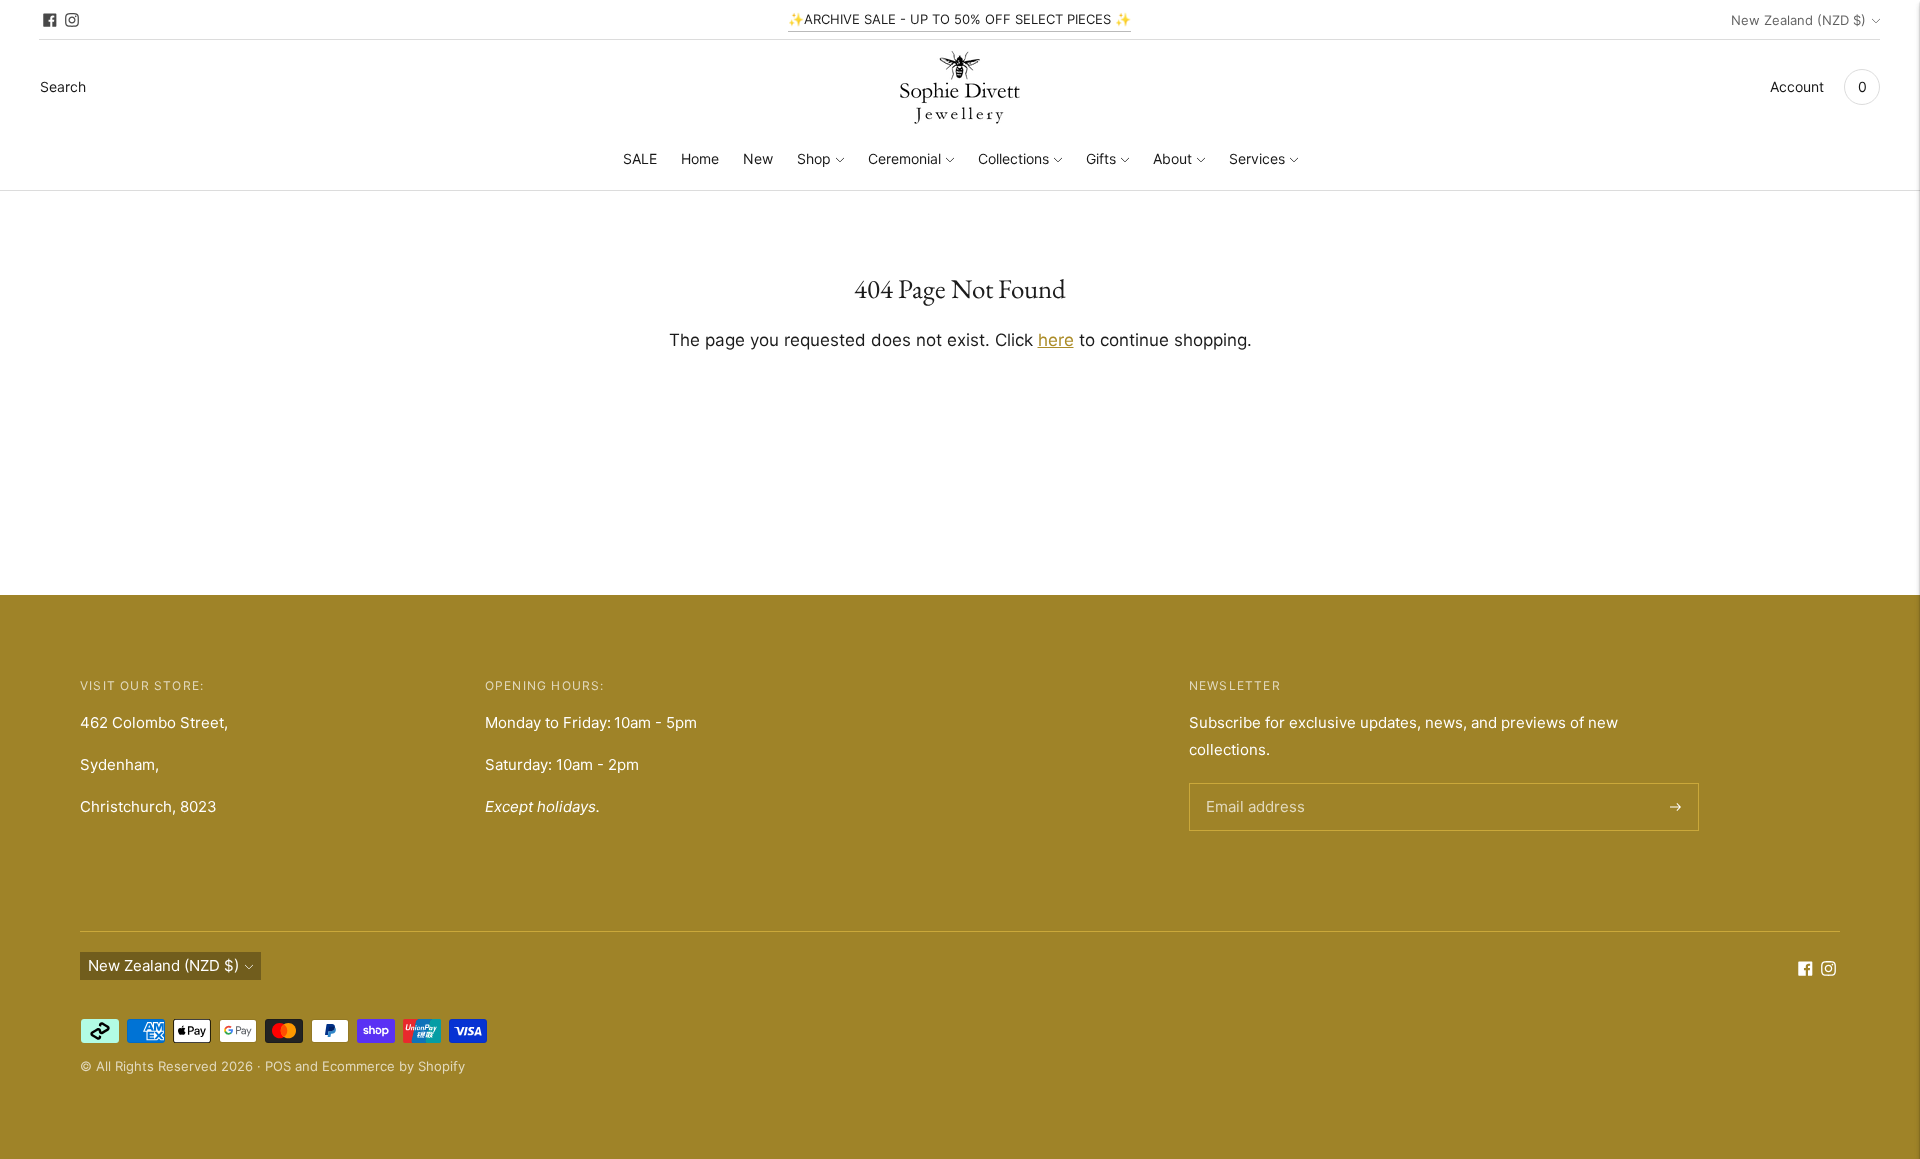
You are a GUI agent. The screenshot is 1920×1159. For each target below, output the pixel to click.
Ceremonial (904, 158)
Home (700, 158)
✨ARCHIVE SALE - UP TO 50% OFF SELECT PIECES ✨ (959, 19)
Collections (1013, 158)
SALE (640, 158)
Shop (814, 158)
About (1172, 158)
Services (1257, 158)
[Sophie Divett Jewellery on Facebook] (50, 20)
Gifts (1101, 158)
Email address (1252, 784)
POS (278, 1066)
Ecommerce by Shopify (393, 1066)
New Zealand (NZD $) (1798, 20)
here (1056, 340)
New (758, 158)
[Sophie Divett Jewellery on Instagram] (72, 20)
